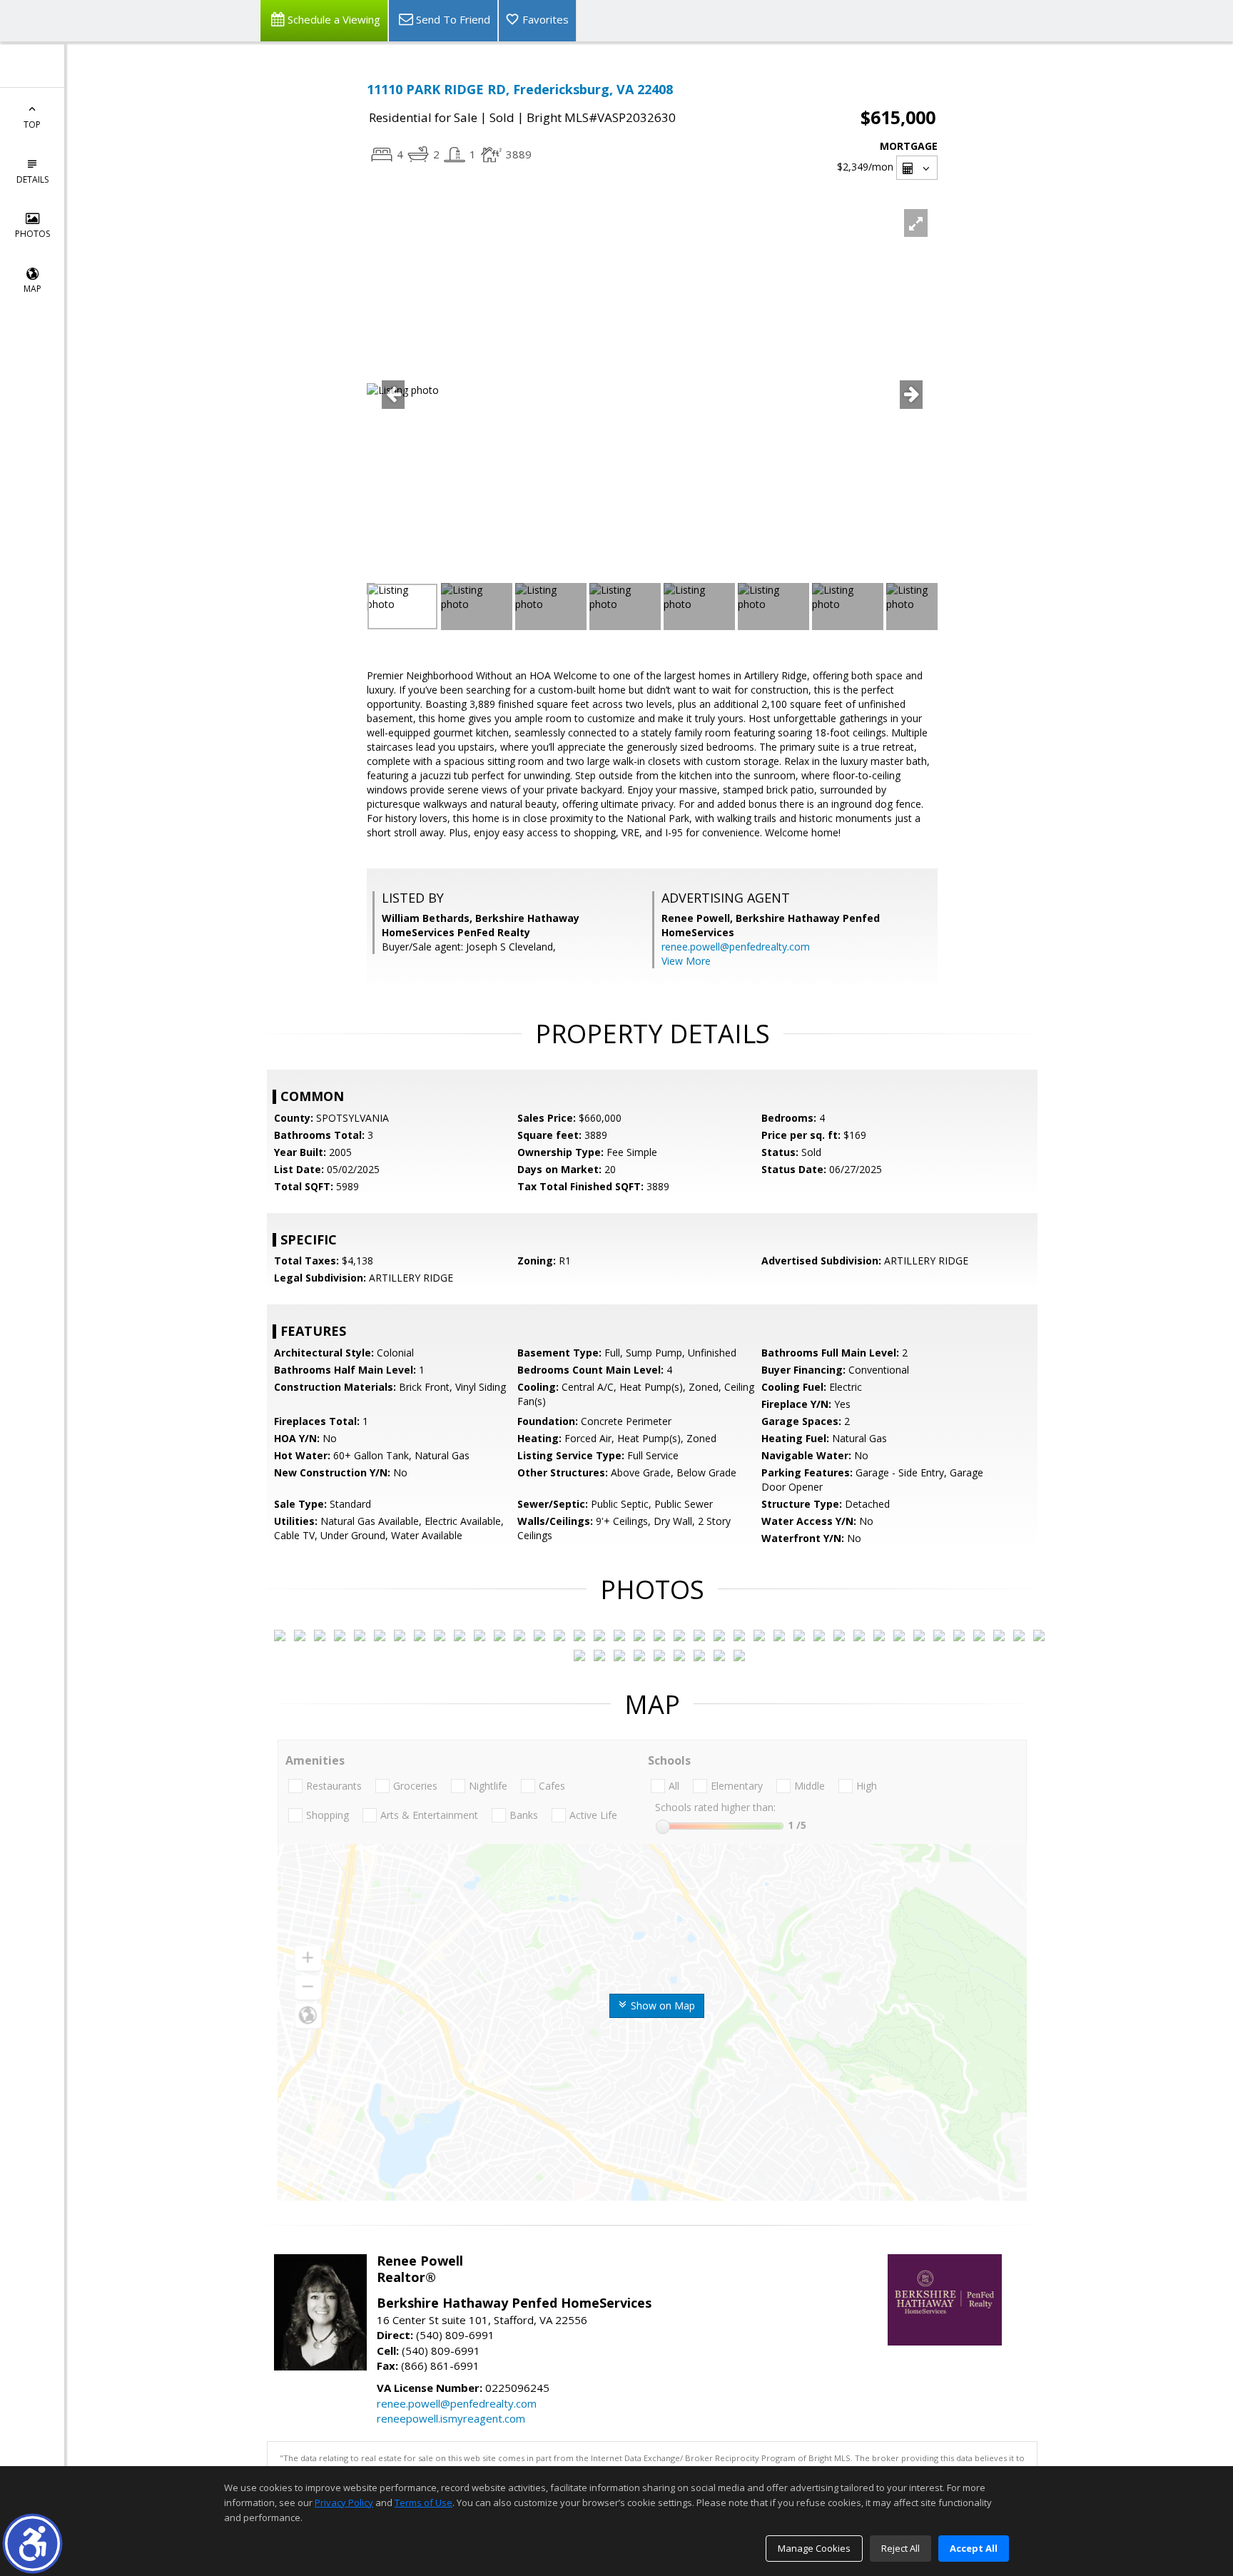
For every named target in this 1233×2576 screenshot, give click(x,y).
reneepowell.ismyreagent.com (451, 2418)
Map (32, 289)
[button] (32, 2544)
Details (32, 179)
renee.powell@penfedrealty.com (736, 947)
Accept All (974, 2548)
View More (686, 961)
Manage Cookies (814, 2548)
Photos (32, 234)
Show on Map (661, 2005)
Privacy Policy (344, 2503)
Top (32, 125)
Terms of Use (423, 2503)
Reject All (900, 2548)
